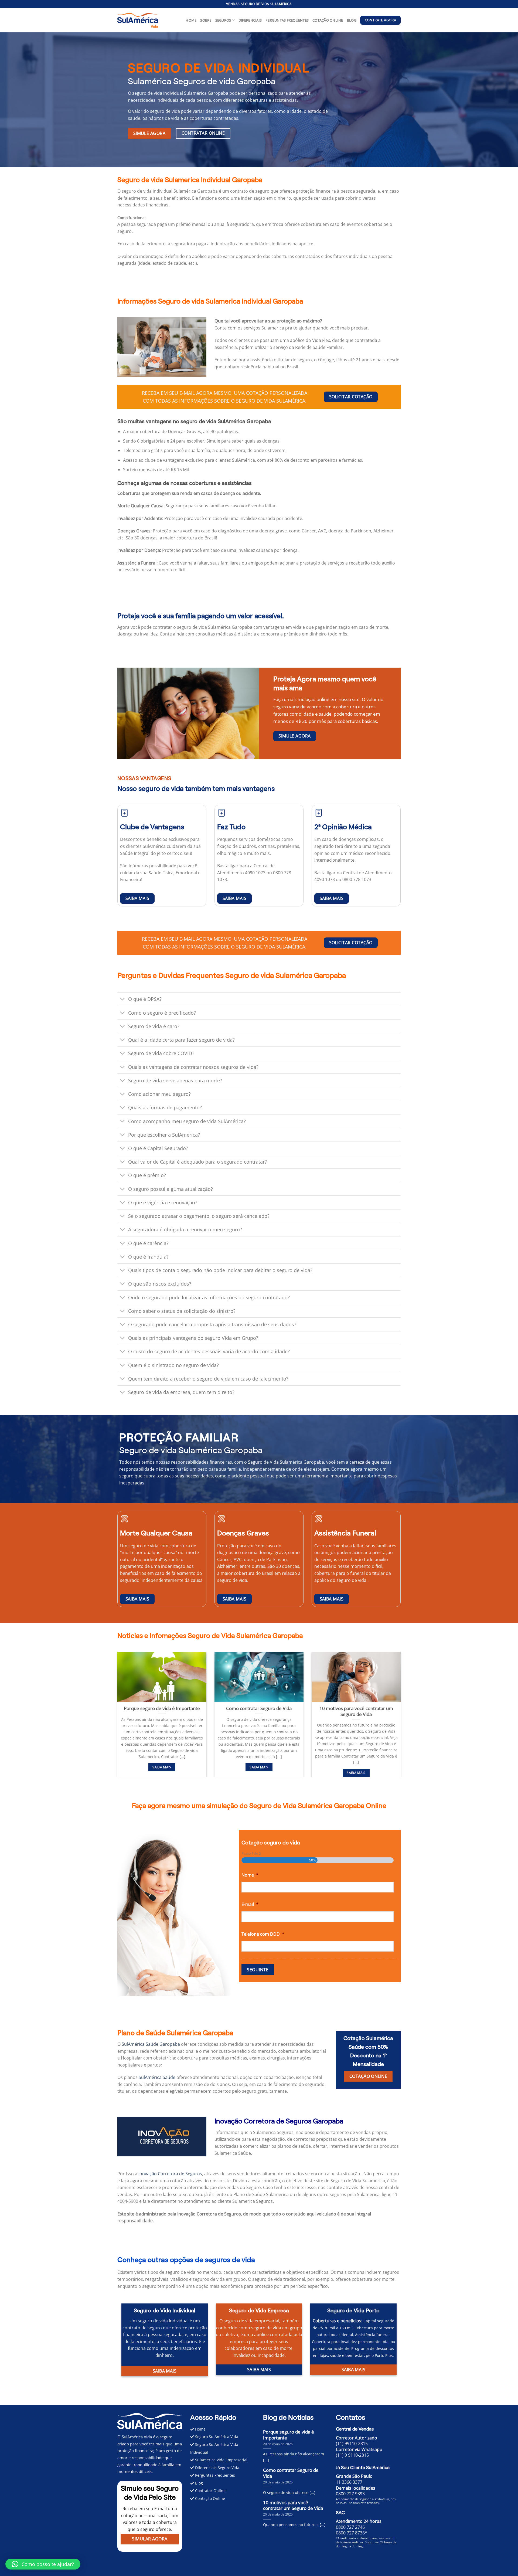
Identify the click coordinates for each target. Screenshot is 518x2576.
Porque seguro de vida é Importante (162, 1708)
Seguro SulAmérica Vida (216, 2437)
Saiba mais (162, 1767)
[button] (259, 218)
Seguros (223, 20)
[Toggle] (123, 1000)
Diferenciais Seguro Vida (217, 2468)
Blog (352, 20)
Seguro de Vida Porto (353, 2310)
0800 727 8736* (352, 2533)
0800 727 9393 (350, 2494)
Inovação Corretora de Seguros (170, 2174)
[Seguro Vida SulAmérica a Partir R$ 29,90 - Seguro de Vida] (138, 20)
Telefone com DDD (263, 1934)
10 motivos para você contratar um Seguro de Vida (356, 1711)
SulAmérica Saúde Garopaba (151, 2044)
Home (191, 20)
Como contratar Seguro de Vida (259, 1708)
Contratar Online (210, 2491)
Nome (250, 1875)
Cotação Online (328, 20)
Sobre (206, 20)
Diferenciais (250, 20)
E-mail (250, 1904)
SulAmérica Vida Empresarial (221, 2460)
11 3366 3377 (349, 2482)
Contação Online (209, 2498)
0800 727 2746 (350, 2527)
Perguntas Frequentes (287, 20)
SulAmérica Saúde (157, 2077)
